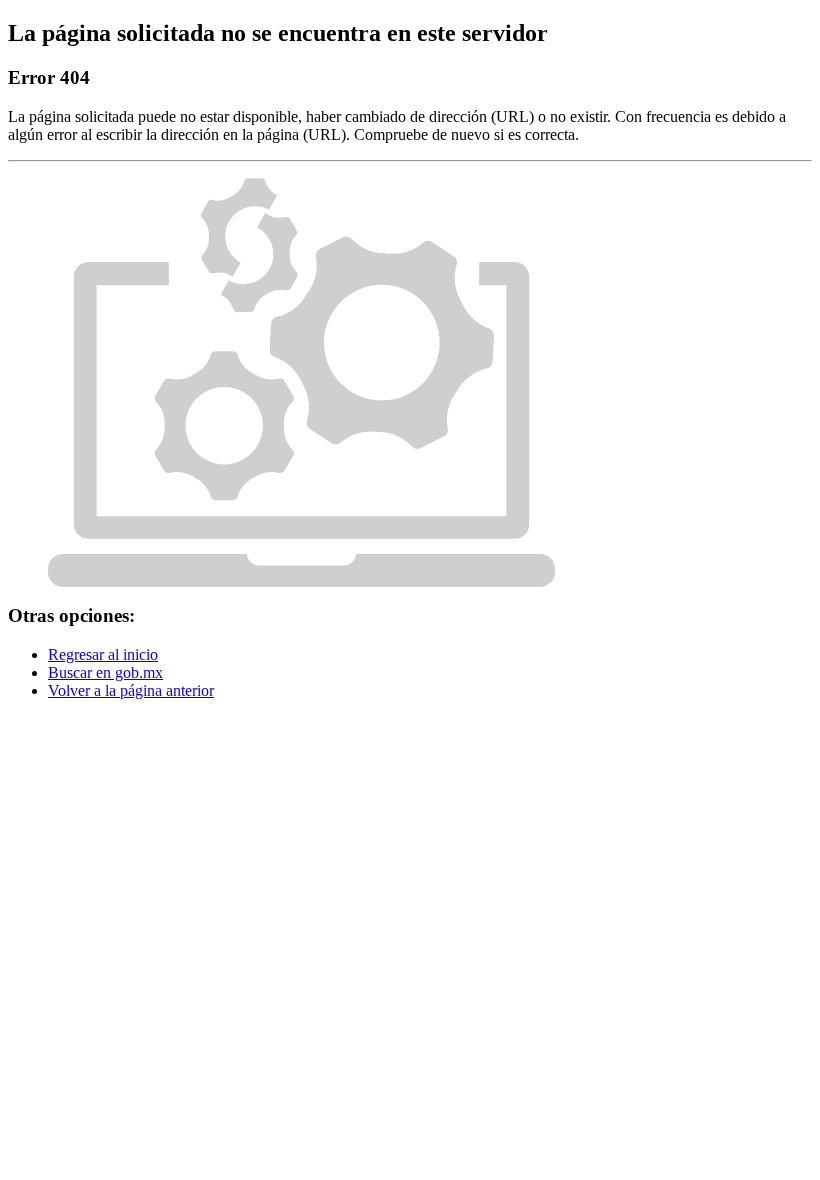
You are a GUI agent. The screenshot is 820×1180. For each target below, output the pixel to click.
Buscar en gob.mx (105, 672)
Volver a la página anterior (131, 690)
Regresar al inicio (103, 654)
